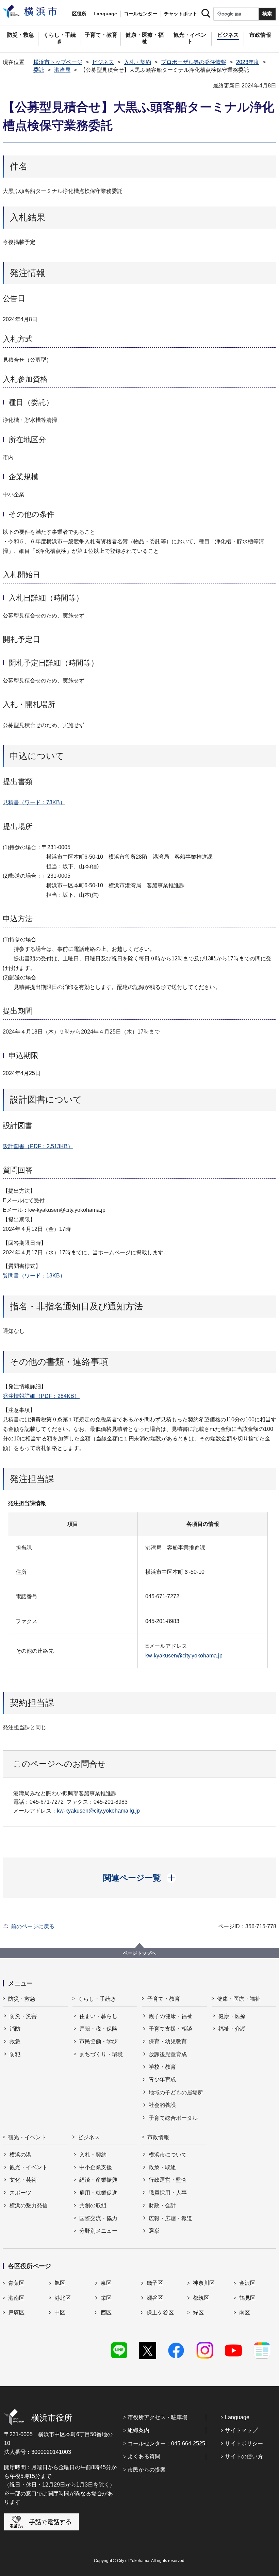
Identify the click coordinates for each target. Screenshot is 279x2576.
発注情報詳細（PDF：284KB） (41, 1396)
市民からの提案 (147, 2470)
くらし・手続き (97, 1999)
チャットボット (181, 14)
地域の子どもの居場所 (176, 2092)
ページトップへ (139, 1953)
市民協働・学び (98, 2041)
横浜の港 (20, 2155)
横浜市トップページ (58, 62)
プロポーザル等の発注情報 (194, 62)
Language (237, 2417)
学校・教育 (162, 2067)
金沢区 (247, 2283)
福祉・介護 (232, 2029)
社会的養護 (162, 2105)
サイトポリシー (244, 2443)
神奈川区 (204, 2283)
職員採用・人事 (168, 2193)
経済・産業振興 (98, 2180)
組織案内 (138, 2430)
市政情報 (158, 2137)
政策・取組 (162, 2167)
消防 (15, 2029)
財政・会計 (162, 2205)
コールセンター (141, 14)
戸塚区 (16, 2313)
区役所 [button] (79, 14)
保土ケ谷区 (160, 2313)
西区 (106, 2313)
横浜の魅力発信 (29, 2205)
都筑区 (201, 2298)
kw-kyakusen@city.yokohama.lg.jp (98, 1811)
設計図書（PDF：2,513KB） (38, 1146)
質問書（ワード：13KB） (34, 1276)
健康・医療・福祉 (239, 1999)
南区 (245, 2313)
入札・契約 (137, 62)
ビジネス (103, 62)
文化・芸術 (23, 2180)
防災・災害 (23, 2016)
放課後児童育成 (168, 2054)
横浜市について (168, 2155)
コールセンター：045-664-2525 (166, 2443)
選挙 (154, 2231)
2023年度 (248, 62)
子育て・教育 (164, 1999)
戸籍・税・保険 (98, 2029)
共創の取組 (93, 2205)
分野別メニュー (98, 2231)
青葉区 (16, 2283)
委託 (39, 70)
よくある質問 (144, 2456)
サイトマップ (241, 2430)
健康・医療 (232, 2016)
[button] (140, 1878)
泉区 (106, 2283)
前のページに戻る (33, 1926)
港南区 (16, 2298)
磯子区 (155, 2283)
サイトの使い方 (244, 2456)
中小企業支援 (96, 2167)
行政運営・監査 (168, 2180)
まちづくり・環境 (101, 2054)
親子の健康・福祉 (170, 2016)
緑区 (198, 2313)
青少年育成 (162, 2079)
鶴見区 (247, 2298)
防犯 (15, 2054)
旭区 (60, 2283)
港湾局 (62, 70)
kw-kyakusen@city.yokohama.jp (184, 1656)
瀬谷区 (155, 2298)
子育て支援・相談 (170, 2029)
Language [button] (105, 14)
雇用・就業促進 (98, 2193)
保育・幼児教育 (168, 2041)
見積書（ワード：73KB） (34, 802)
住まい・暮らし (98, 2016)
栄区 (106, 2298)
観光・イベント (27, 2137)
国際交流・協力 (98, 2218)
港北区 (63, 2298)
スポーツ (20, 2193)
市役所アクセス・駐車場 (158, 2417)
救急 (15, 2041)
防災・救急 (22, 1999)
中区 (60, 2313)
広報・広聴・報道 (170, 2218)
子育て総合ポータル (173, 2118)
